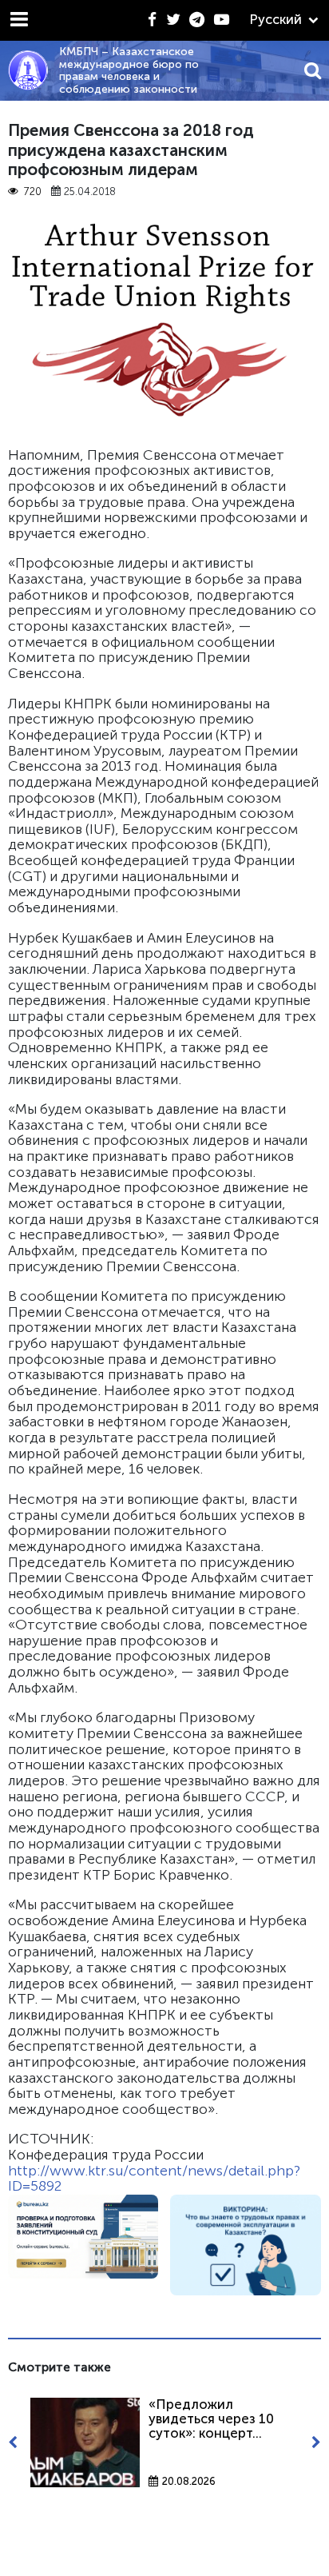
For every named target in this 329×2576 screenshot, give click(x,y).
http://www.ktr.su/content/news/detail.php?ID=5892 (154, 2179)
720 (32, 192)
